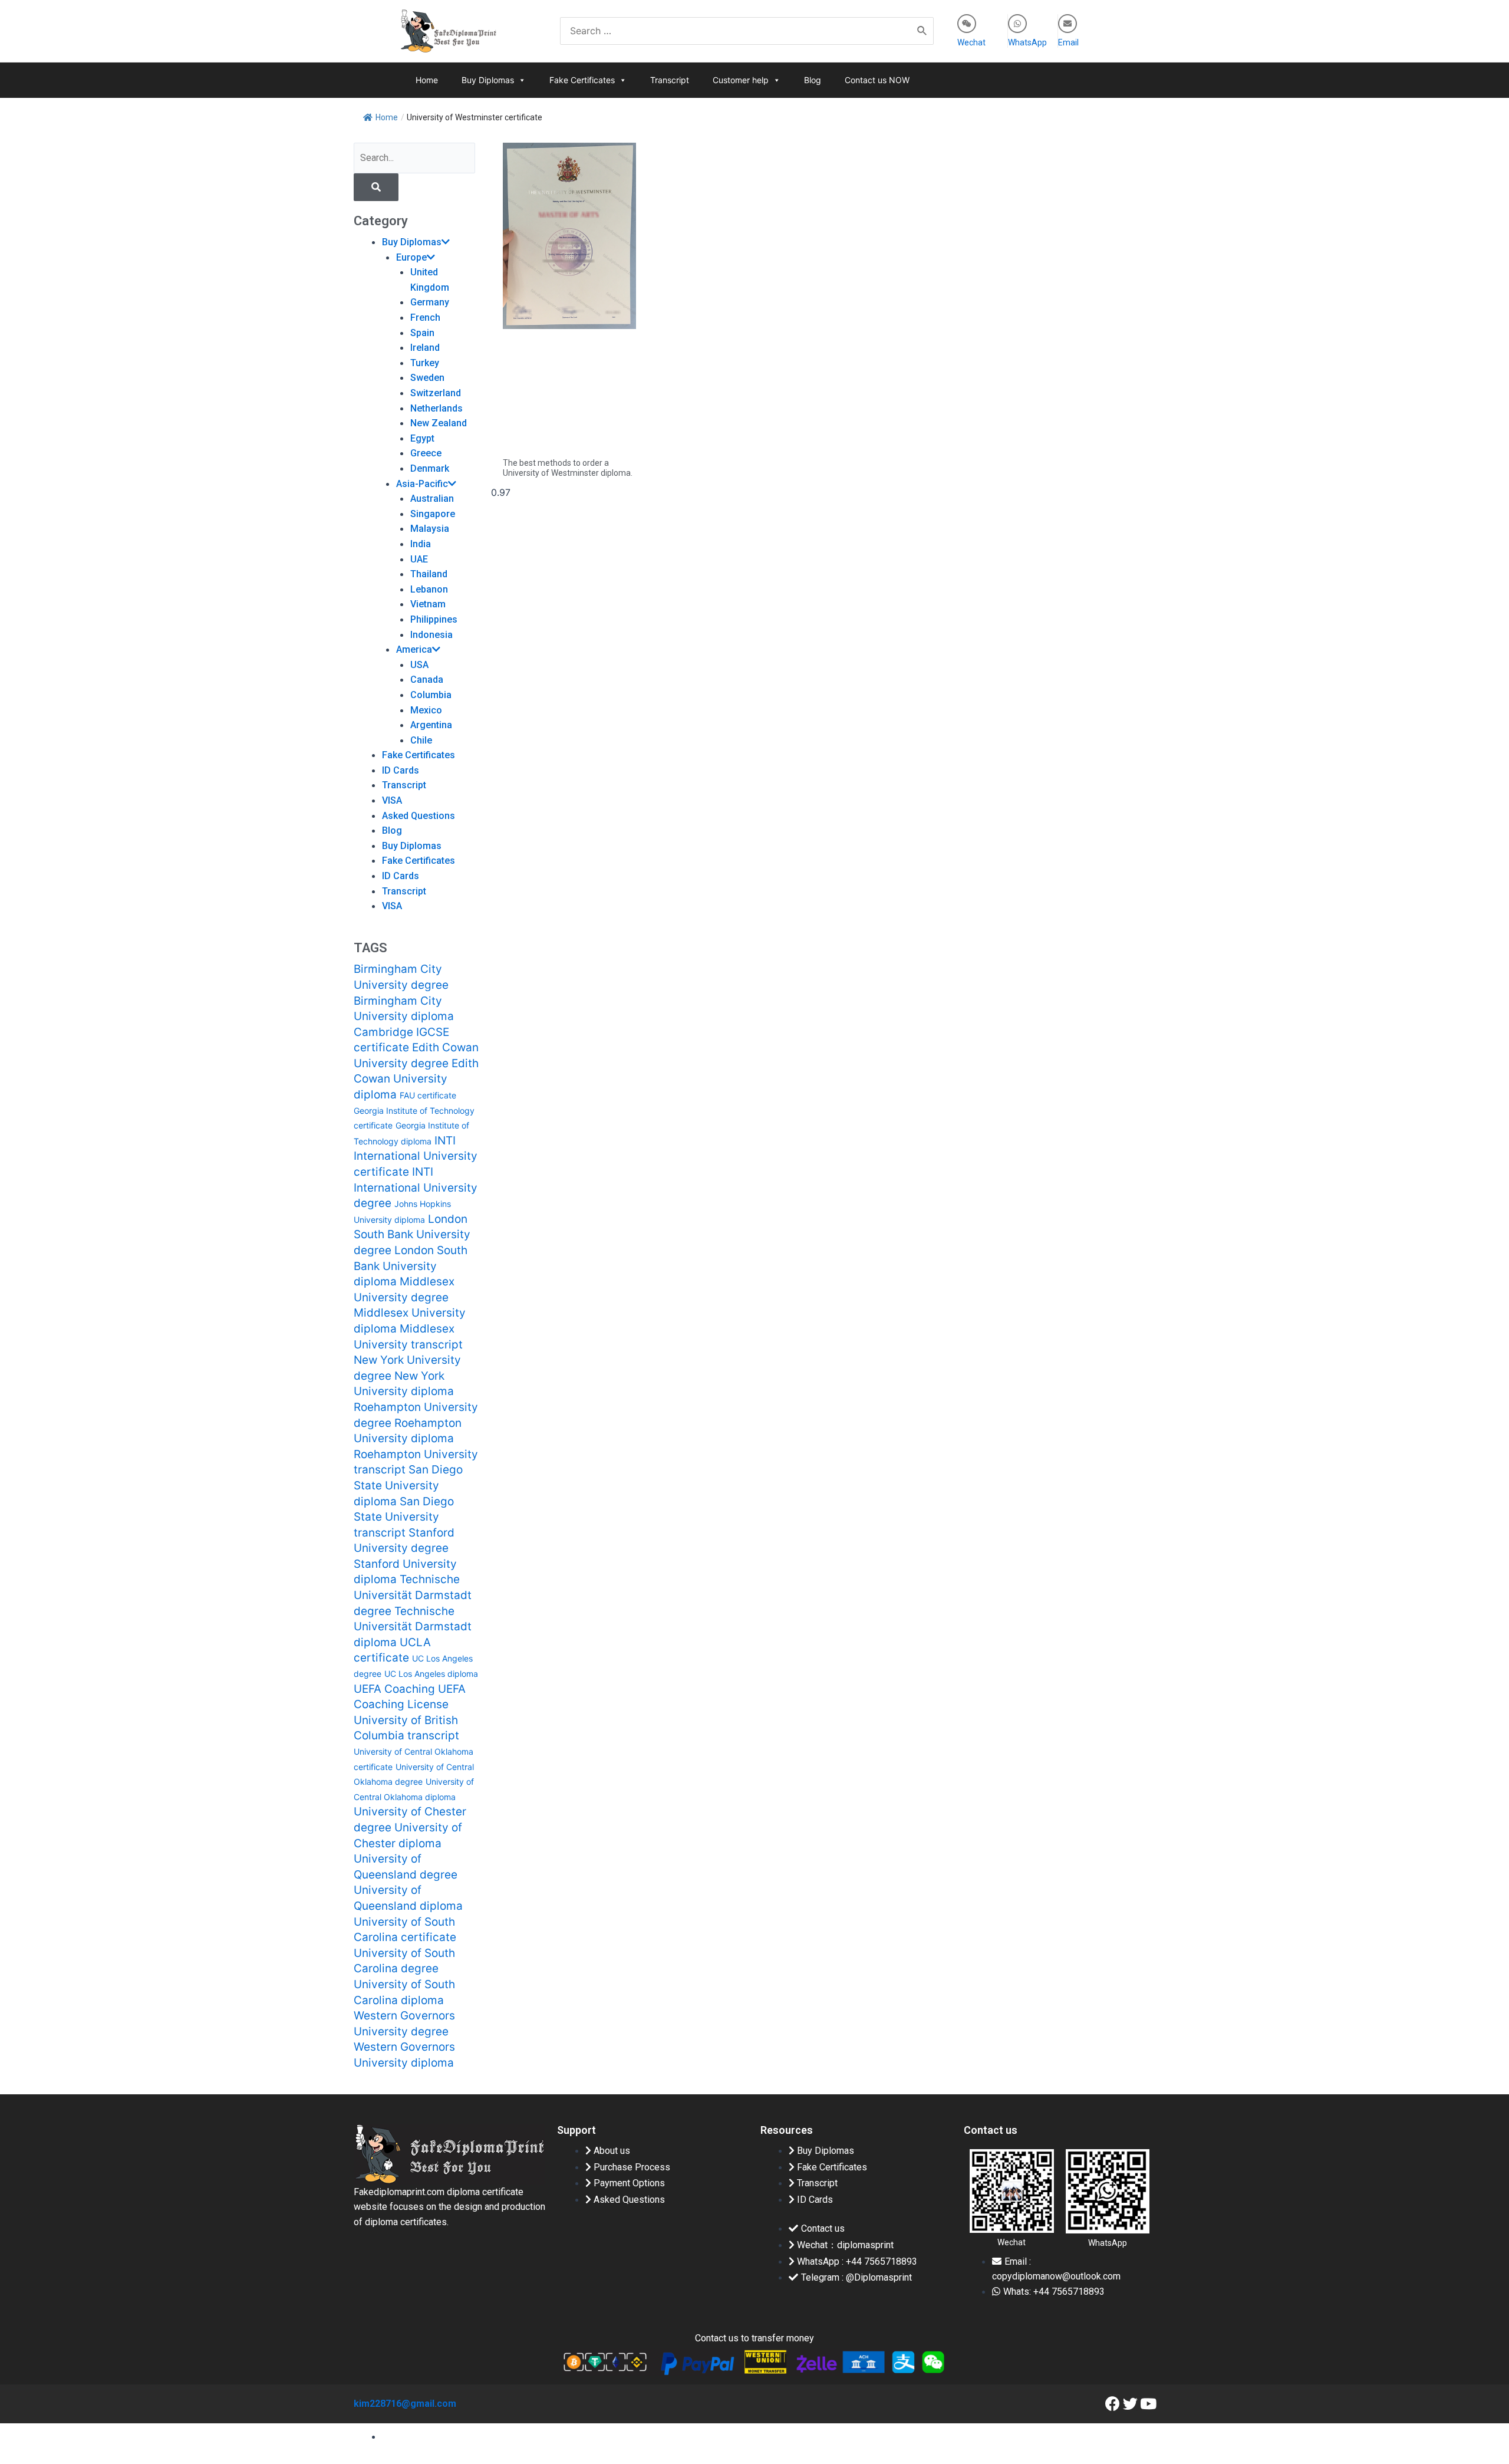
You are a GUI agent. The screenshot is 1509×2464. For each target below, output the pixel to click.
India (421, 544)
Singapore (433, 514)
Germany (430, 302)
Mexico (426, 710)
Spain (422, 333)
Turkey (425, 363)
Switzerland (436, 393)
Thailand (429, 574)
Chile (421, 740)
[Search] (922, 31)
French (425, 318)
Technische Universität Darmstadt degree (413, 1595)
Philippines (434, 619)
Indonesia (431, 635)
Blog (813, 80)
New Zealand (439, 423)
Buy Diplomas (488, 80)
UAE (419, 559)
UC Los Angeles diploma (431, 1674)
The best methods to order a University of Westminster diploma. (568, 468)
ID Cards (401, 770)
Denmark (430, 468)
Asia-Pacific (422, 484)
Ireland (425, 348)
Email (1068, 42)
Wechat (971, 42)
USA (419, 665)
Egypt (422, 438)
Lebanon (429, 589)
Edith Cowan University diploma (416, 1079)
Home (427, 80)
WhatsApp (1027, 42)
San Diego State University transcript (404, 1517)
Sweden (427, 378)
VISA (392, 800)
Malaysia (430, 529)
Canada (427, 680)
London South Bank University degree (412, 1235)
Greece (426, 453)
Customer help (741, 80)
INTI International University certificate (416, 1156)
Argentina (431, 725)
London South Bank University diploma (411, 1266)
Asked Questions (419, 816)
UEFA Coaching (394, 1689)
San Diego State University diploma (408, 1485)
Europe (411, 257)
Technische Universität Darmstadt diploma (413, 1627)
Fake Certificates (582, 80)
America (414, 649)
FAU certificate (428, 1095)
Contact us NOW (877, 80)
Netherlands (436, 408)
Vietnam (428, 604)
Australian (432, 499)
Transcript (670, 80)
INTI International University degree (416, 1187)
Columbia (431, 695)
